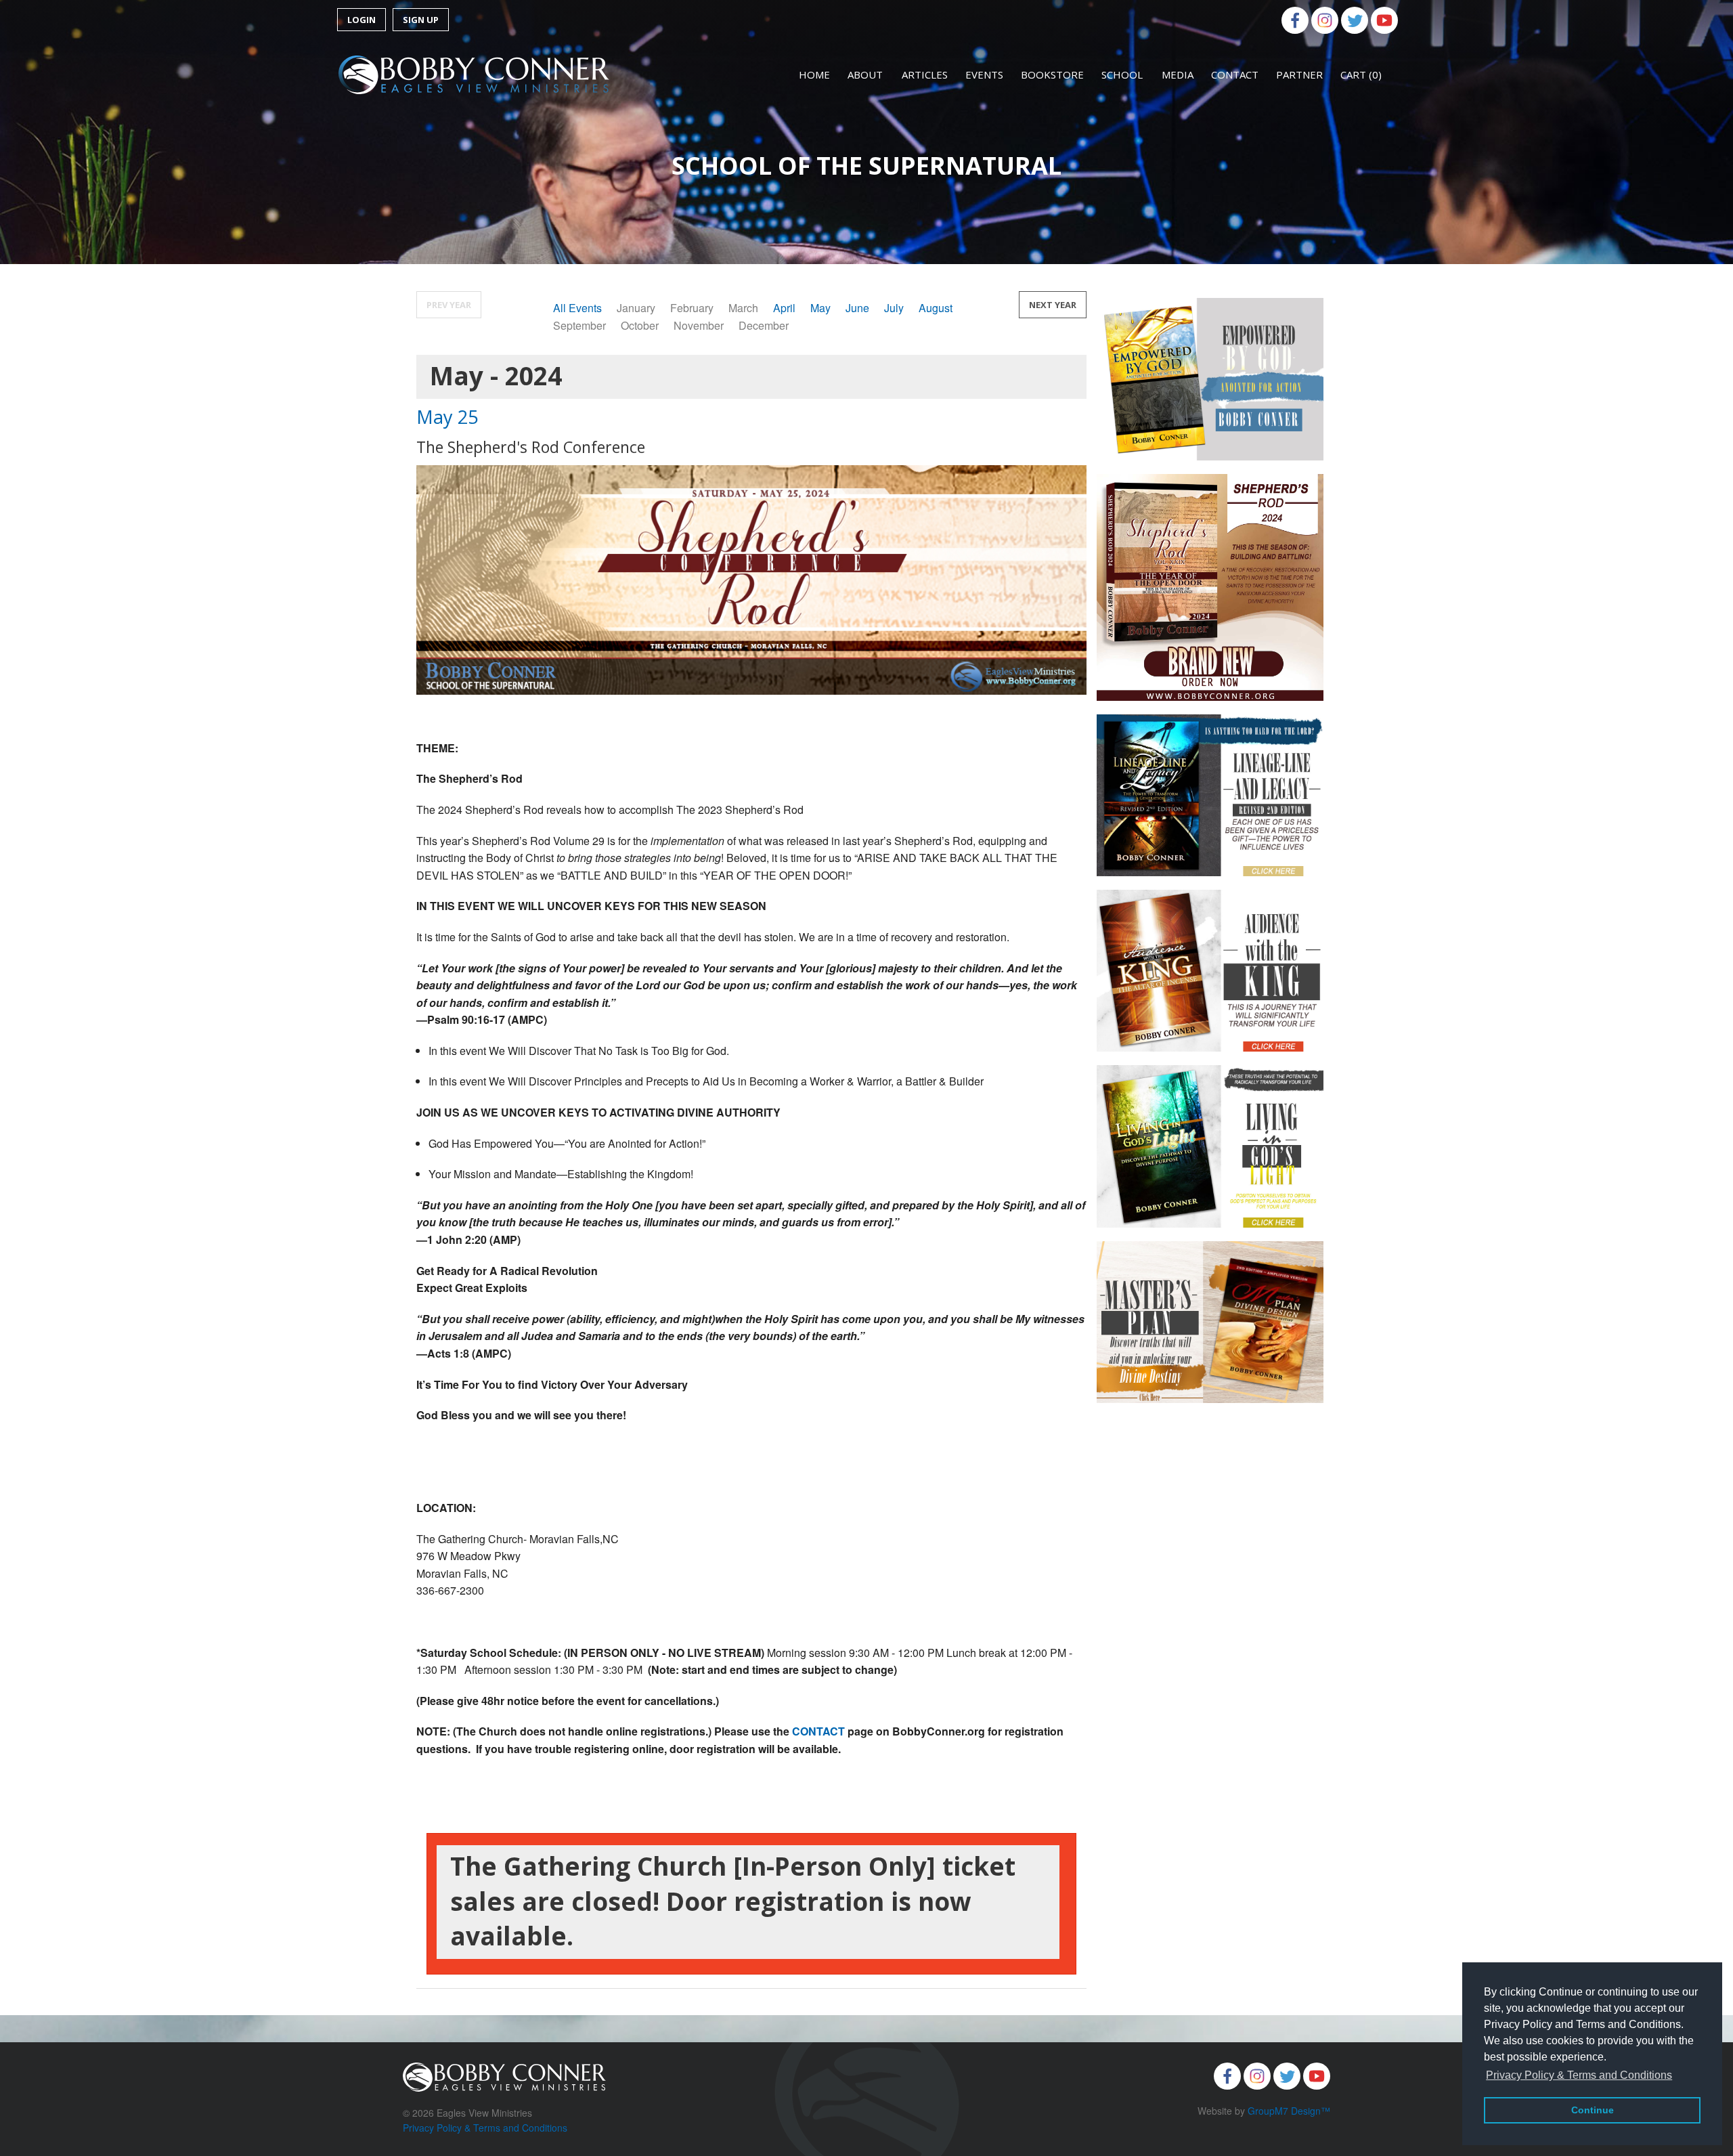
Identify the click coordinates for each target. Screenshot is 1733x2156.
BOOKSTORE (1052, 74)
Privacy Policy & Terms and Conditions (485, 2128)
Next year (1053, 305)
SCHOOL (1122, 74)
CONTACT (1235, 74)
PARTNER (1299, 74)
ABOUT (865, 74)
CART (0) (1361, 74)
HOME (814, 74)
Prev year (449, 305)
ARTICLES (925, 74)
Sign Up (421, 20)
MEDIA (1178, 74)
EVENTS (984, 74)
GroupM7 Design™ (1289, 2111)
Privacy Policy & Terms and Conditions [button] (1579, 2075)
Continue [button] (1593, 2110)
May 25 (447, 417)
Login (361, 20)
